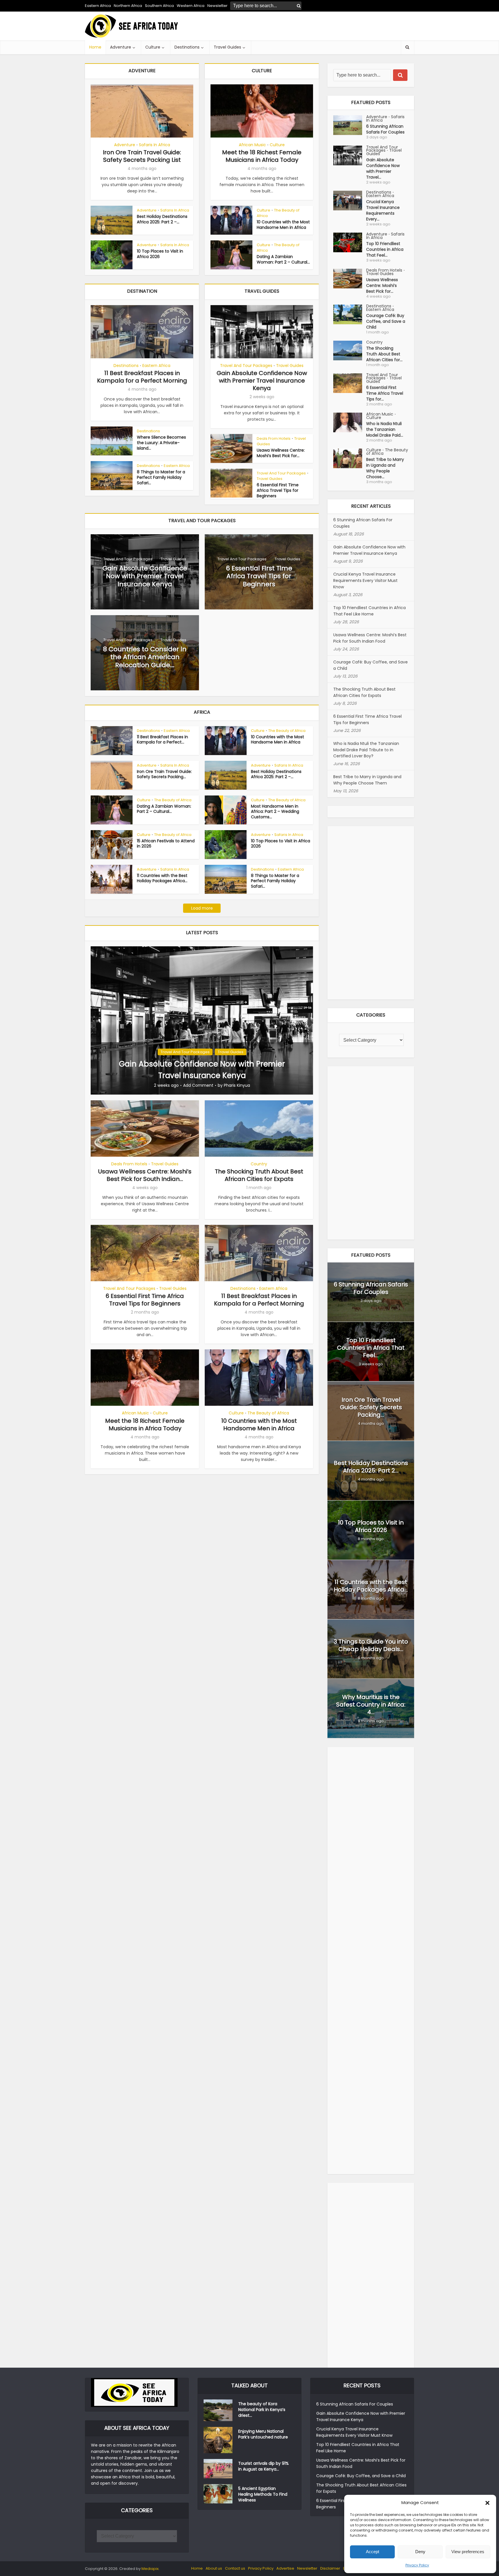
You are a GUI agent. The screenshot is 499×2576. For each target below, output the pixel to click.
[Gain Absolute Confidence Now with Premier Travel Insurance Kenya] (202, 1020)
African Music (252, 145)
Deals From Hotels (274, 438)
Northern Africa (128, 6)
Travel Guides (227, 47)
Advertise (285, 2568)
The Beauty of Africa (278, 213)
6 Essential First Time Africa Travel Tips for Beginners (278, 490)
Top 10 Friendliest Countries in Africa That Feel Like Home (369, 611)
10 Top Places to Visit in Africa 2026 (160, 254)
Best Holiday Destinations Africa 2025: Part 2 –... (162, 219)
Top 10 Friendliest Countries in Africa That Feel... (385, 249)
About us (214, 2568)
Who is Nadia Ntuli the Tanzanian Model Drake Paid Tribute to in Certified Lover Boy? (366, 750)
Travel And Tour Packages (246, 366)
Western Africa (191, 6)
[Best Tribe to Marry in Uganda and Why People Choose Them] (350, 458)
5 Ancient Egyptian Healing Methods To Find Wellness (263, 2494)
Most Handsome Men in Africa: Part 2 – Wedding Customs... (275, 812)
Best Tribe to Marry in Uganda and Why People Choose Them (367, 780)
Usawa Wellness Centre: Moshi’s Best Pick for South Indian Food (370, 638)
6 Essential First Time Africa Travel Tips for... (385, 393)
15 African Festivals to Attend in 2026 (166, 844)
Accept (373, 2552)
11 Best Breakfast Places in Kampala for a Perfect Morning (142, 377)
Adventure (121, 47)
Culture (153, 47)
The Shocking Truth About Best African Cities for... (384, 354)
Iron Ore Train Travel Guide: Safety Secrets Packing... (164, 774)
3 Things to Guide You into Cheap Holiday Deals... (371, 1645)
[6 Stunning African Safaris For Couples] (350, 125)
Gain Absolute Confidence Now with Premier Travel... (383, 168)
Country (259, 1164)
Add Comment (198, 1085)
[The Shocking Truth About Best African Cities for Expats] (350, 350)
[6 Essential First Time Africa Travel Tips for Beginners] (350, 383)
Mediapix (150, 2569)
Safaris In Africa (154, 145)
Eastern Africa (98, 6)
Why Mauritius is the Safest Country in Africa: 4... (371, 1705)
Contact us (235, 2568)
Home (95, 47)
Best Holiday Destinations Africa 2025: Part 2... (371, 1467)
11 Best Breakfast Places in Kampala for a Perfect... (162, 740)
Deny (420, 2552)
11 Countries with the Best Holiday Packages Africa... (162, 878)
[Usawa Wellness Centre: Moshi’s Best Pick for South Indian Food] (350, 279)
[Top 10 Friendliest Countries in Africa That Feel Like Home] (350, 242)
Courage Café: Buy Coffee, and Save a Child (386, 321)
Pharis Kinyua (237, 1085)
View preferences (468, 2552)
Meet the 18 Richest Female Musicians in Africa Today (262, 156)
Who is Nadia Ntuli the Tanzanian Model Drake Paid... (385, 429)
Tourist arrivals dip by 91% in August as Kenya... (264, 2466)
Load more (202, 908)
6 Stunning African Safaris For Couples (385, 129)
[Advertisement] (309, 26)
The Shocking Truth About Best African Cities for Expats (259, 1175)
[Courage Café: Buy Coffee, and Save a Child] (350, 314)
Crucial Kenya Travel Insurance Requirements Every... (383, 210)
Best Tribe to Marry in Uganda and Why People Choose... (385, 468)
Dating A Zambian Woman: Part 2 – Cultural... (283, 259)
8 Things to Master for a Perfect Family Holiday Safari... (161, 477)
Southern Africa (159, 6)
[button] (487, 2503)
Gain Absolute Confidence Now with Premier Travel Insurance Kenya (262, 381)
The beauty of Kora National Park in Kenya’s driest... (262, 2410)
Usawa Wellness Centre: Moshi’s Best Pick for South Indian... (145, 1175)
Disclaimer (330, 2568)
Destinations (187, 47)
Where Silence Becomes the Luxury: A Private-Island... (161, 443)
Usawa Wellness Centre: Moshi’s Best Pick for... (281, 453)
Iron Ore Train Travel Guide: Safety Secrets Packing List (142, 156)
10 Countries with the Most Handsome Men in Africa (283, 225)
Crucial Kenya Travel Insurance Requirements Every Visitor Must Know (365, 581)
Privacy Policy (417, 2565)
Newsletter (307, 2568)
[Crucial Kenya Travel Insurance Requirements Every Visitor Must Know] (350, 201)
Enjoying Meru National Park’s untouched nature (263, 2434)
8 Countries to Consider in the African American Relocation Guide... (145, 657)
